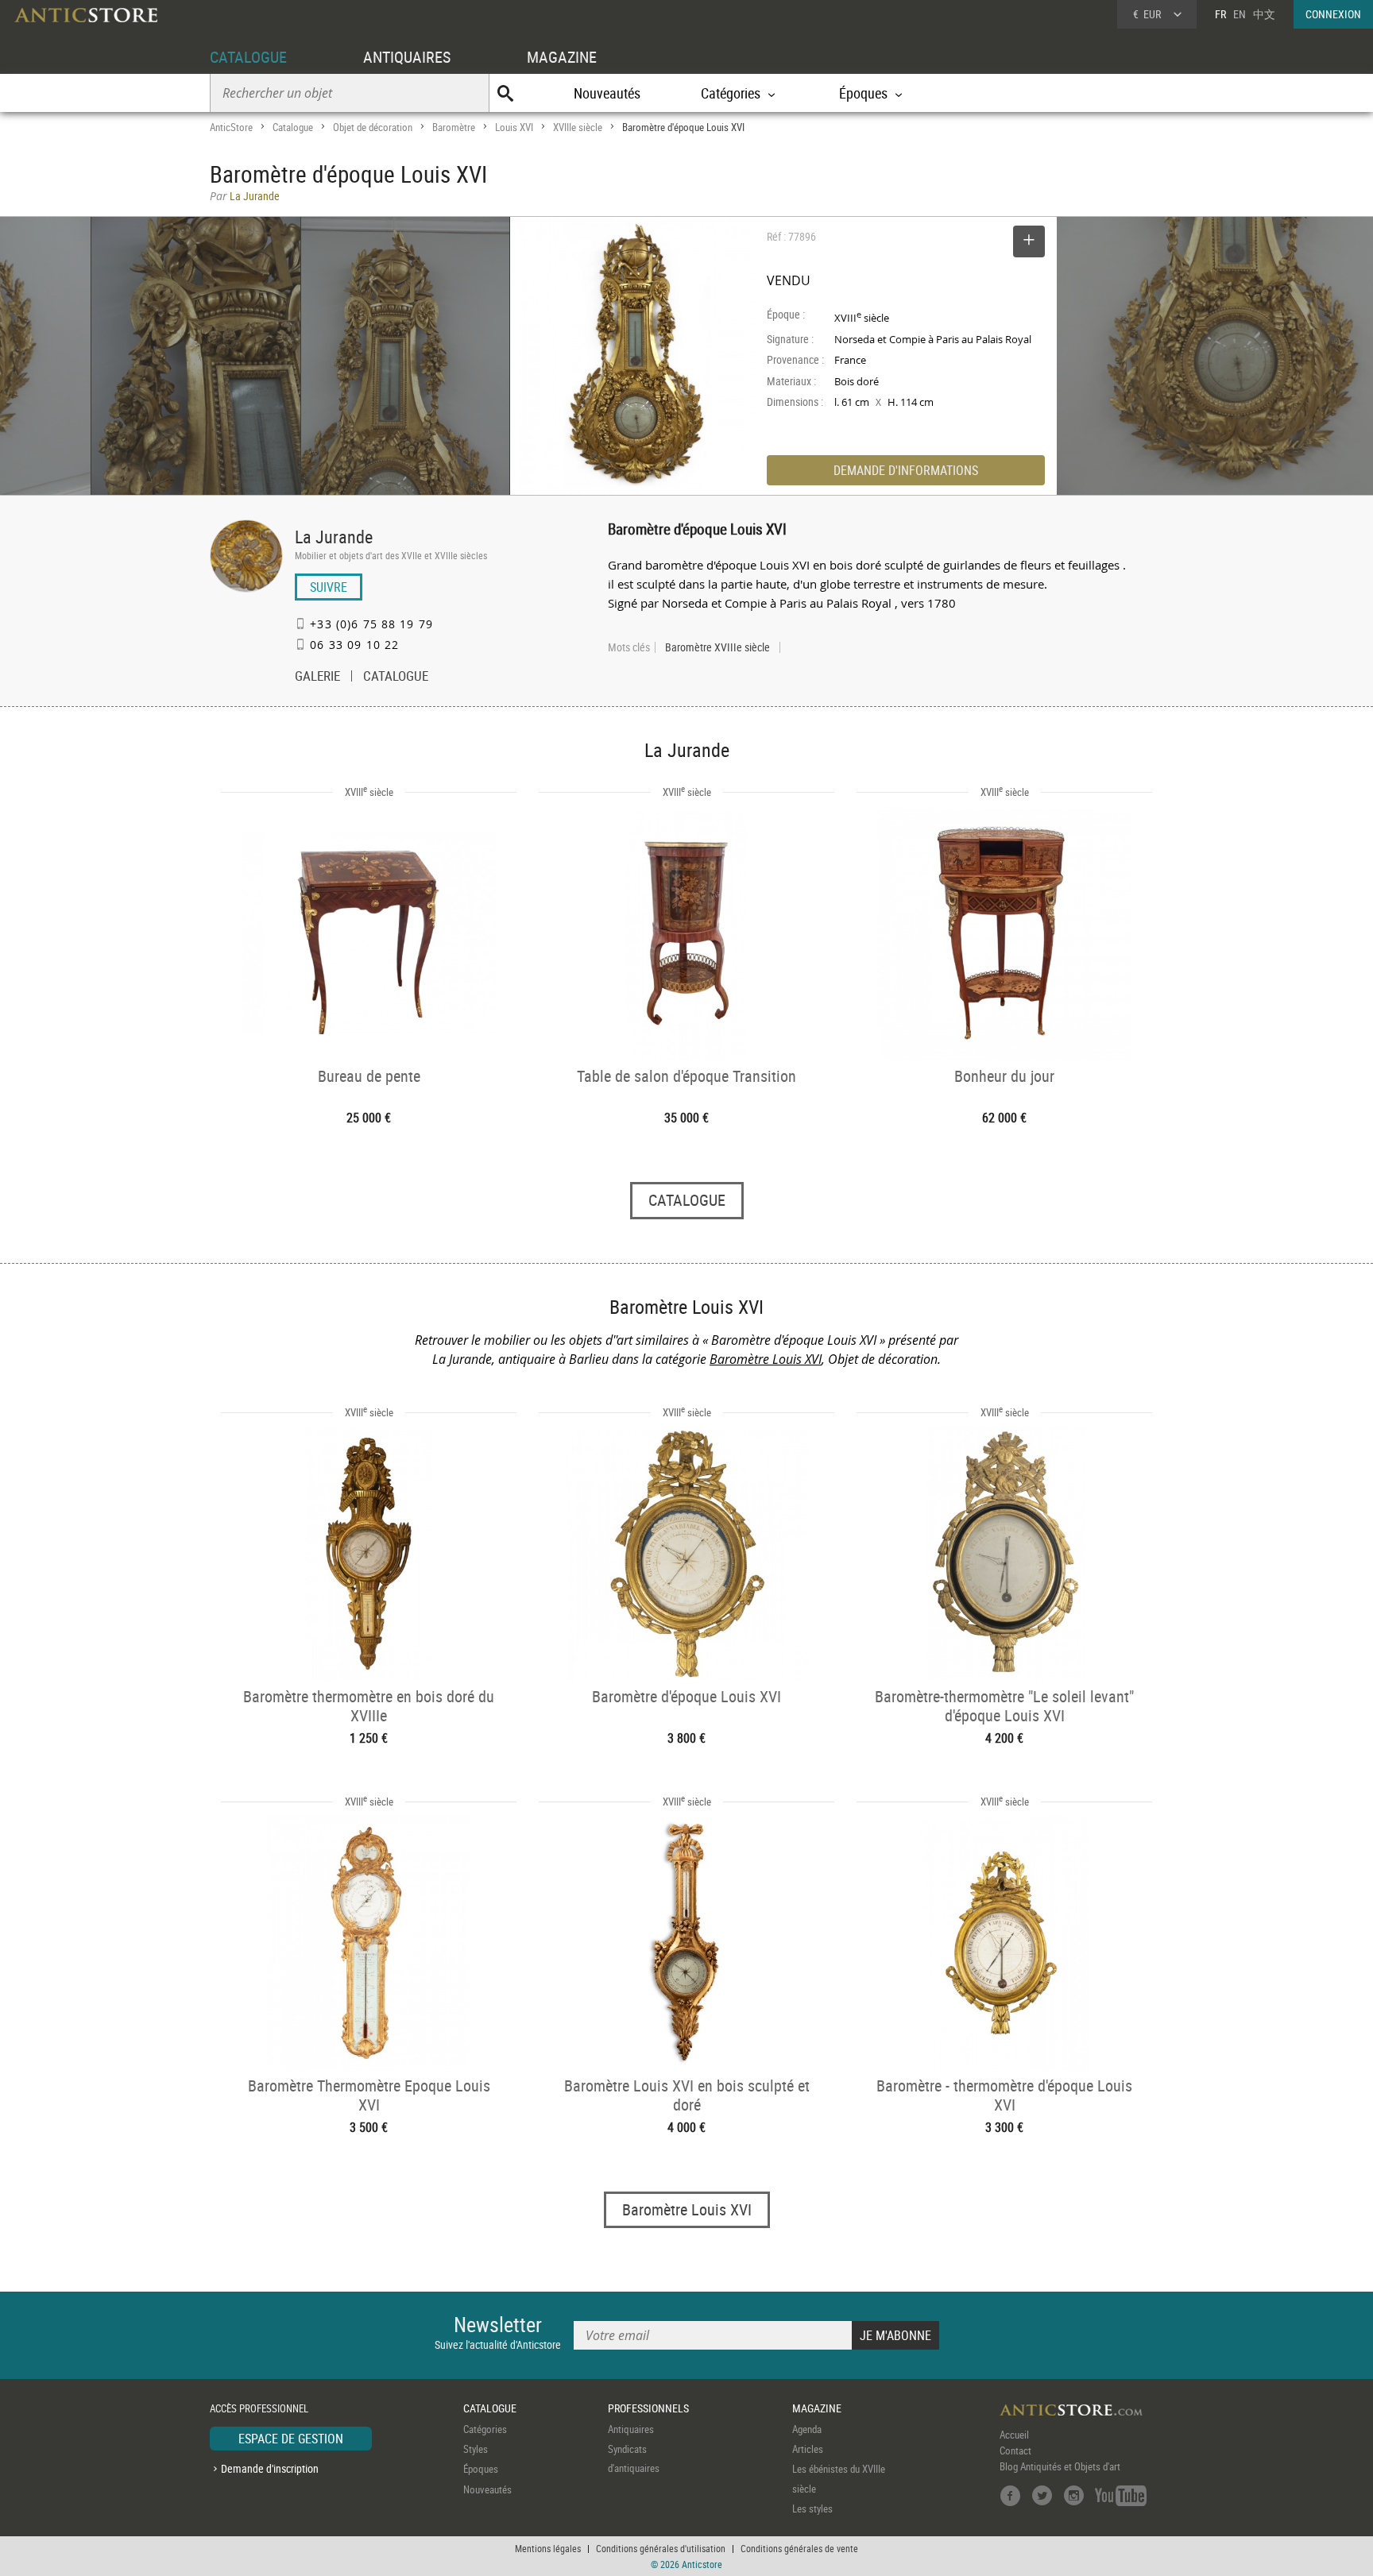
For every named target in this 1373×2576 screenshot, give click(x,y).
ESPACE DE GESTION (291, 2439)
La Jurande (334, 537)
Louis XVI (514, 127)
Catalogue (293, 127)
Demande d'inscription (270, 2468)
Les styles (812, 2508)
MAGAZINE (562, 57)
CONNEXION (1333, 14)
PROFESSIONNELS (648, 2408)
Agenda (807, 2429)
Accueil (1014, 2435)
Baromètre (454, 127)
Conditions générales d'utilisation (661, 2548)
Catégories (485, 2429)
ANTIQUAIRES (407, 57)
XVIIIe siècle (578, 127)
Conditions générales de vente (799, 2548)
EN (1240, 14)
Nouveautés (607, 93)
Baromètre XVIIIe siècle (717, 647)
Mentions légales (548, 2548)
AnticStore (231, 127)
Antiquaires (631, 2429)
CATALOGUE (248, 57)
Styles (476, 2449)
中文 (1264, 14)
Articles (808, 2449)
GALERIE (317, 678)
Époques (481, 2469)
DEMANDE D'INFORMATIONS (906, 470)
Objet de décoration (373, 127)
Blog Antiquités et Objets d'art (1060, 2466)
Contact (1015, 2450)
